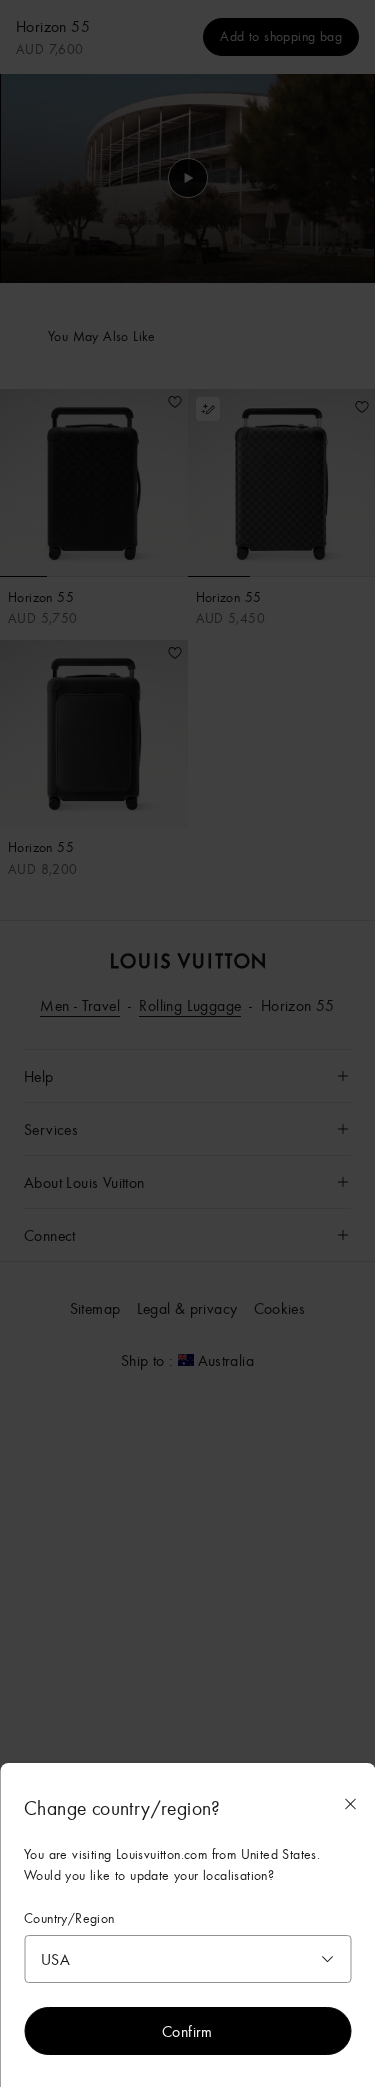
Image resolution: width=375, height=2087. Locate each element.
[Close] (350, 1804)
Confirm (187, 2031)
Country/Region (69, 1918)
